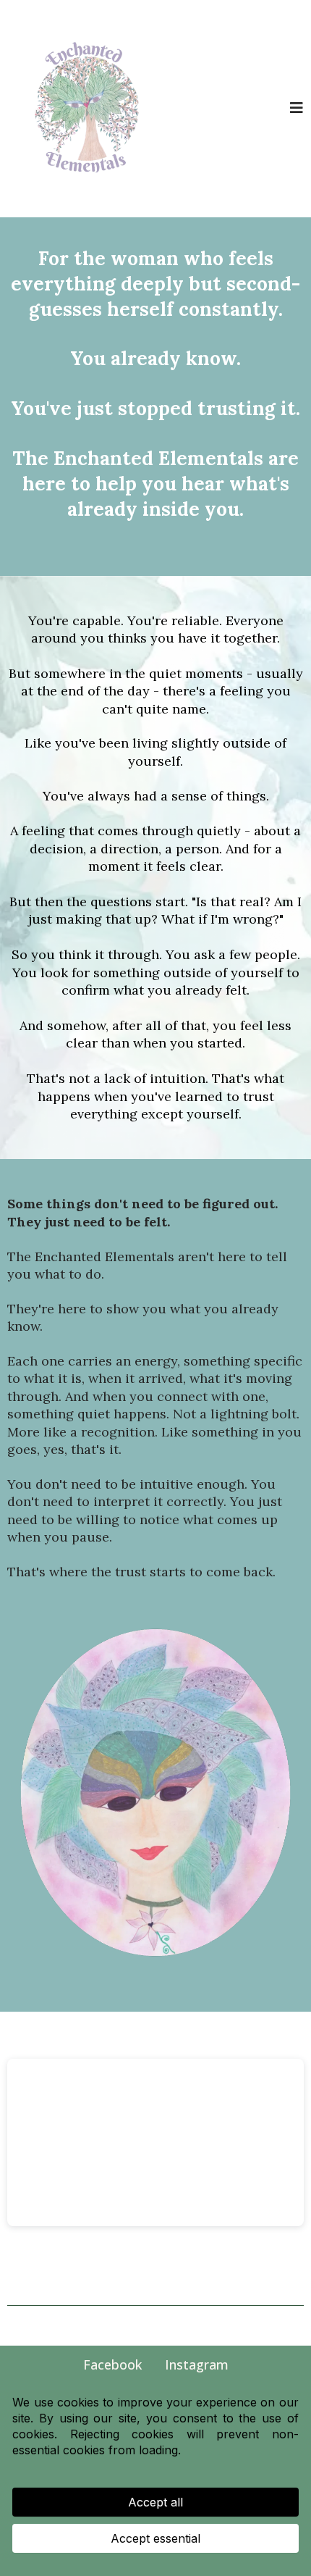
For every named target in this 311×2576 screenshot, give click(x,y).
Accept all (155, 2502)
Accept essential (155, 2538)
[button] (297, 109)
